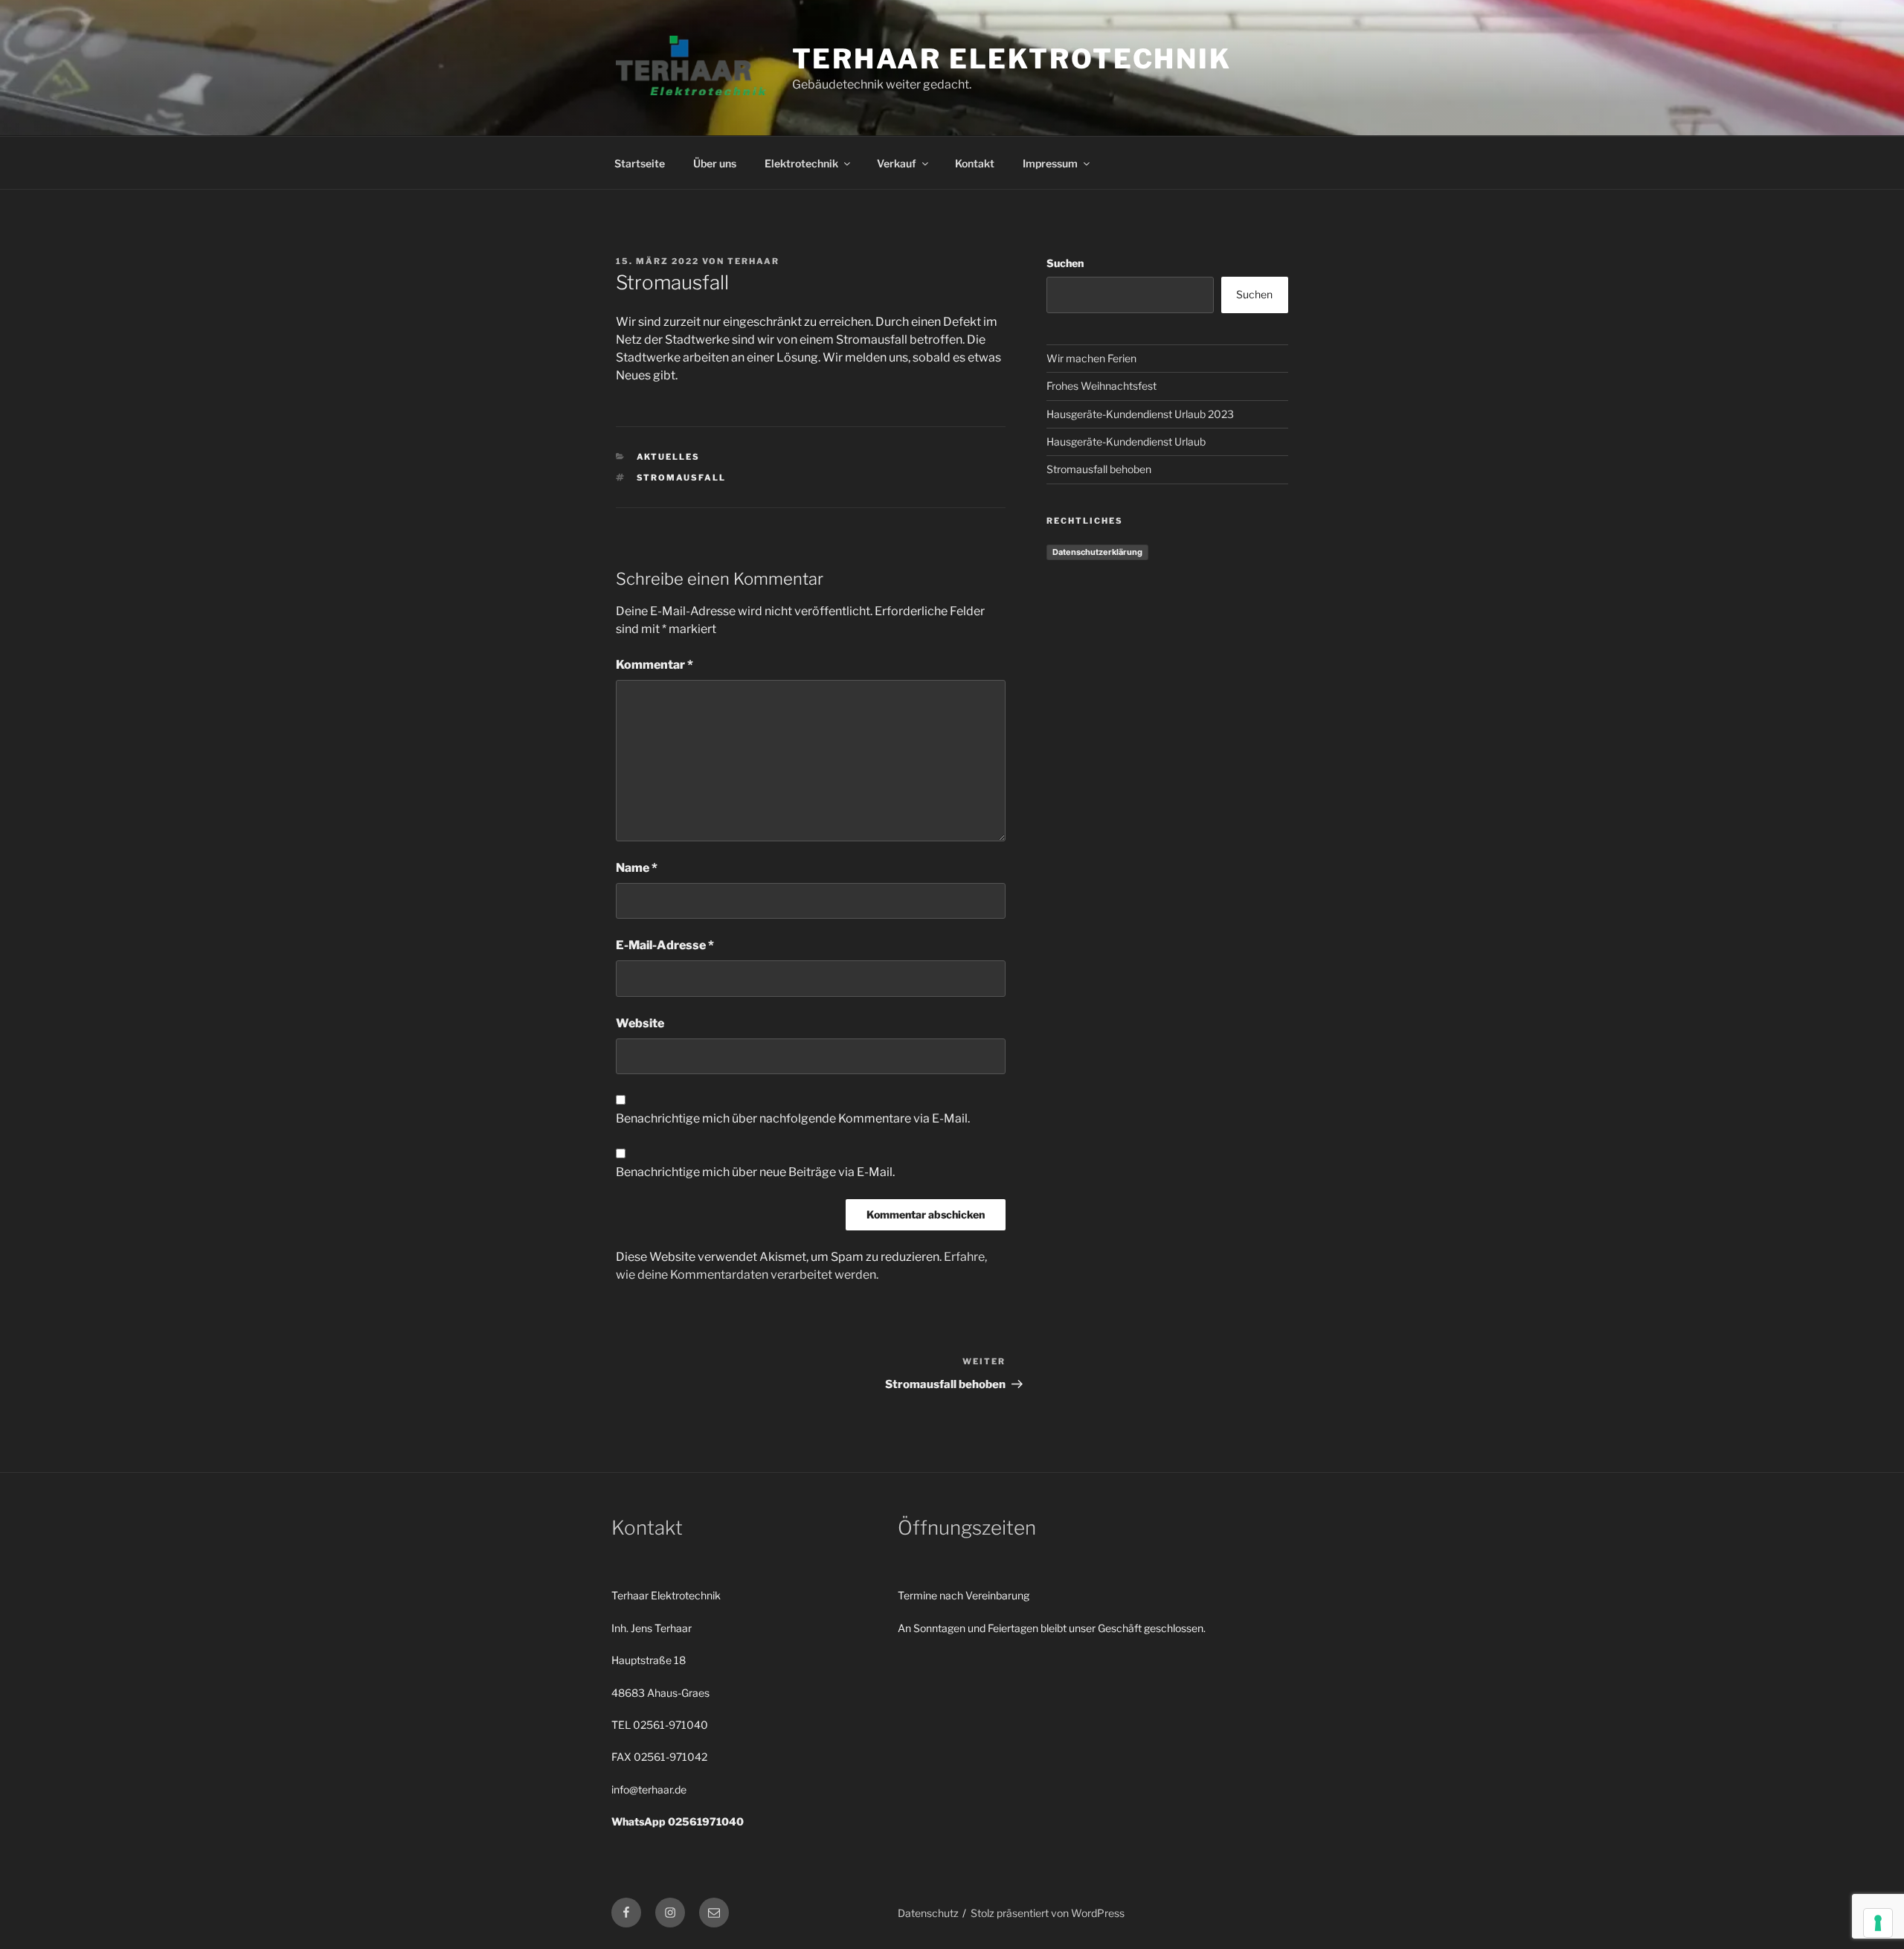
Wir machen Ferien (1091, 358)
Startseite (640, 163)
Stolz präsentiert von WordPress (1048, 1913)
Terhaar (753, 261)
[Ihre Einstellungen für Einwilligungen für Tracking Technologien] (1878, 1923)
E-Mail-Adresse (665, 945)
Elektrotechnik (801, 163)
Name (637, 868)
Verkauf (897, 163)
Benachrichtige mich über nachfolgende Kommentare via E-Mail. (793, 1118)
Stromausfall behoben (1099, 469)
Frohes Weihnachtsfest (1101, 386)
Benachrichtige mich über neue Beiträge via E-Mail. (755, 1172)
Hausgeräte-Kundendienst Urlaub (1126, 442)
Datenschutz (928, 1913)
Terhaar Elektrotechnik (1012, 59)
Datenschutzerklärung (1097, 552)
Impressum (1050, 163)
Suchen (1065, 263)
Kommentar (654, 665)
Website (640, 1023)
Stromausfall (682, 478)
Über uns (715, 163)
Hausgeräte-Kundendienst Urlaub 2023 (1140, 414)
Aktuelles (669, 457)
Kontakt (975, 163)
